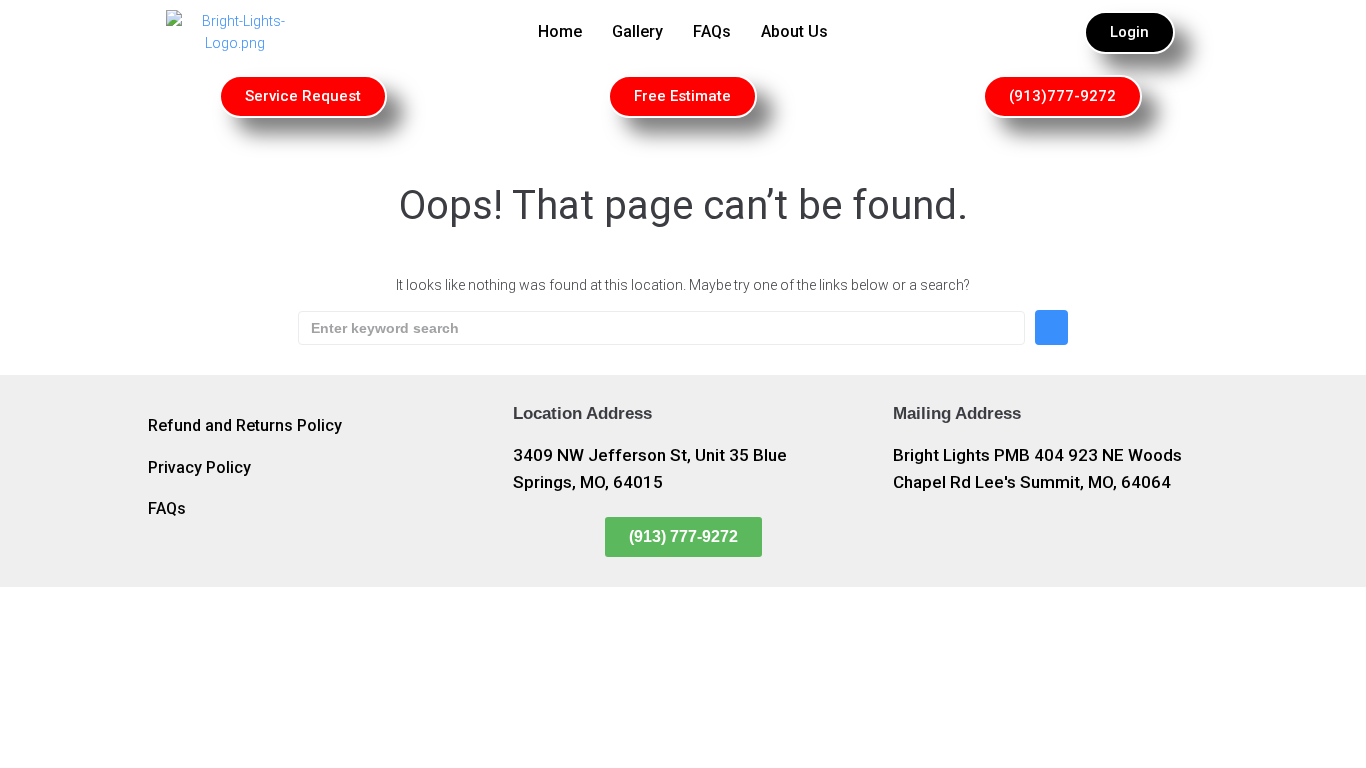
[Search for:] (661, 328)
